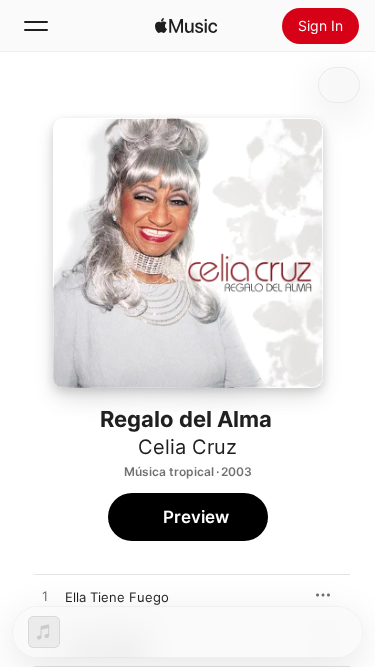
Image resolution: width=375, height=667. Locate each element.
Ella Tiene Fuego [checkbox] (117, 597)
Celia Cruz (187, 447)
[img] (186, 26)
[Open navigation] (36, 26)
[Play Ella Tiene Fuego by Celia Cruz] (45, 597)
